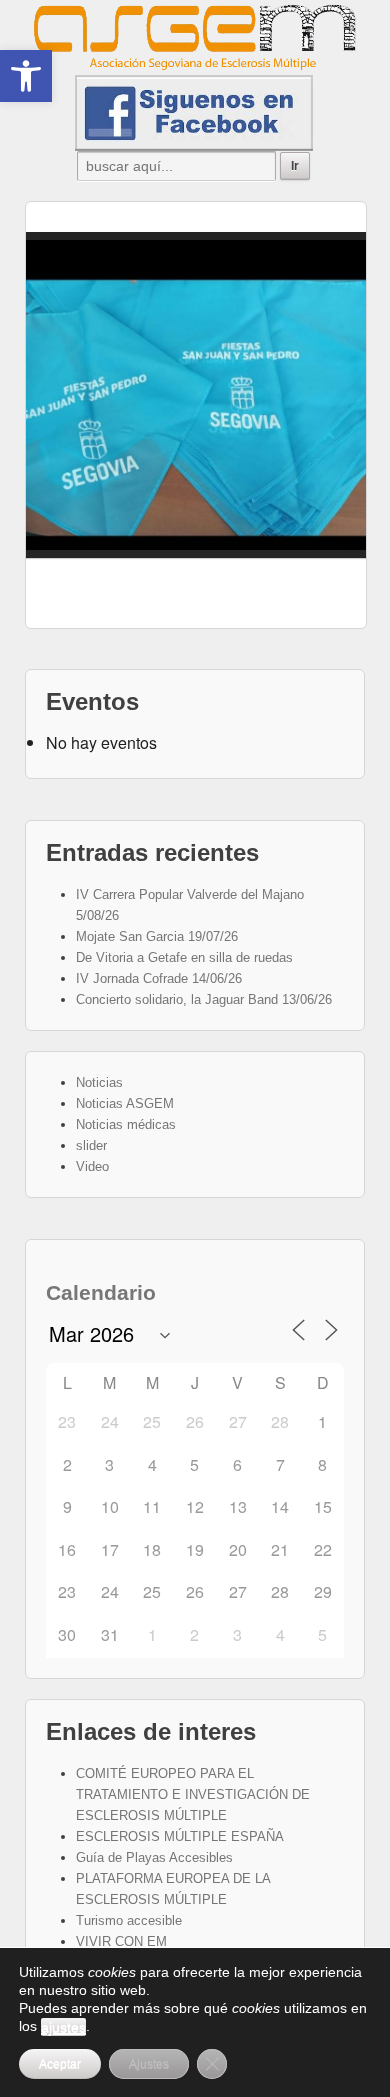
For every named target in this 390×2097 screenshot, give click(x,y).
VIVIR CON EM (121, 1941)
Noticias (99, 1082)
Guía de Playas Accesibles (154, 1857)
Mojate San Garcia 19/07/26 (157, 936)
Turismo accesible (129, 1920)
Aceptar (60, 2064)
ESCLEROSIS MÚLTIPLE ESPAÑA (180, 1836)
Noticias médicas (126, 1124)
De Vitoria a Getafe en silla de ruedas (184, 957)
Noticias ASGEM (125, 1103)
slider (91, 1145)
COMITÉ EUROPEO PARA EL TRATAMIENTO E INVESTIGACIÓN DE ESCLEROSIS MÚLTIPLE (193, 1794)
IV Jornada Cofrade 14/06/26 (159, 978)
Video (92, 1166)
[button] (26, 76)
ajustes (63, 2027)
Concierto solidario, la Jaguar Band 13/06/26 (204, 999)
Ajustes (149, 2064)
